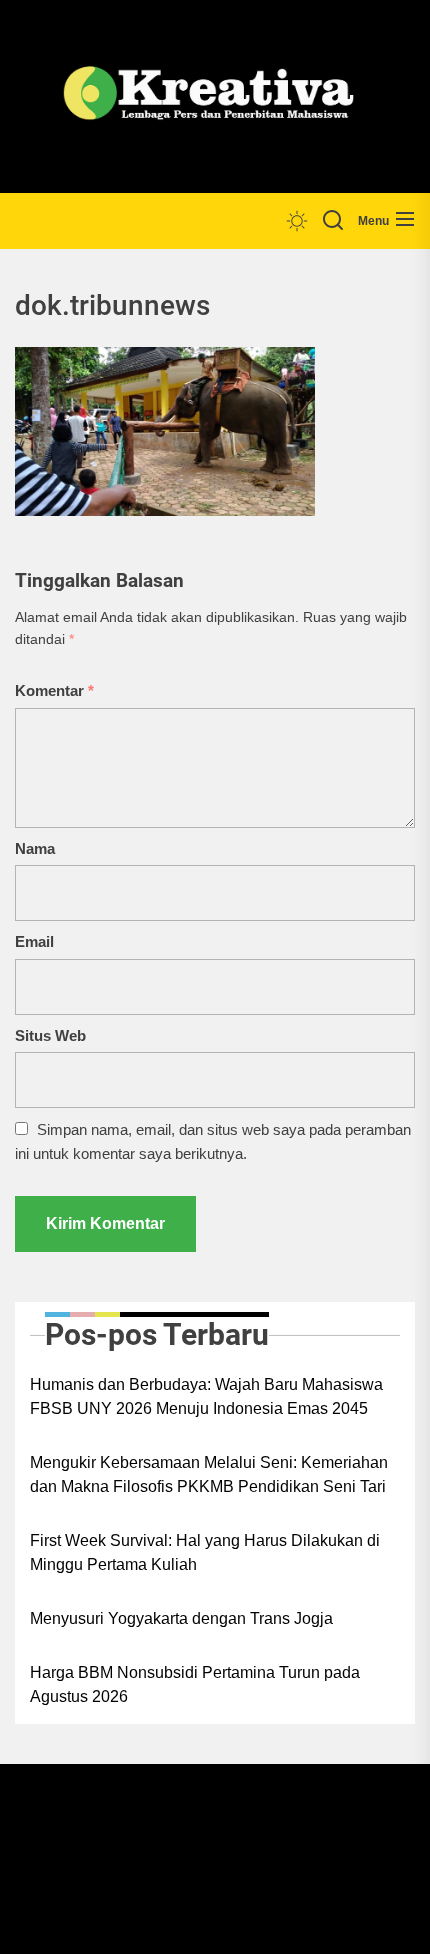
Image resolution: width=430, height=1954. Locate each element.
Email (34, 941)
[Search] (333, 221)
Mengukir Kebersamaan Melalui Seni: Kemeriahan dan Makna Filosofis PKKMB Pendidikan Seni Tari (209, 1474)
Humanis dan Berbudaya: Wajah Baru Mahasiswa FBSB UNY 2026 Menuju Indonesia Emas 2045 (206, 1396)
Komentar (54, 690)
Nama (35, 848)
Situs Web (50, 1035)
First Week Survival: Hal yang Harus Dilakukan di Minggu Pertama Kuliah (205, 1552)
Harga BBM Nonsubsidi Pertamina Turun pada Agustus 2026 (195, 1684)
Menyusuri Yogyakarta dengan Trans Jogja (181, 1618)
